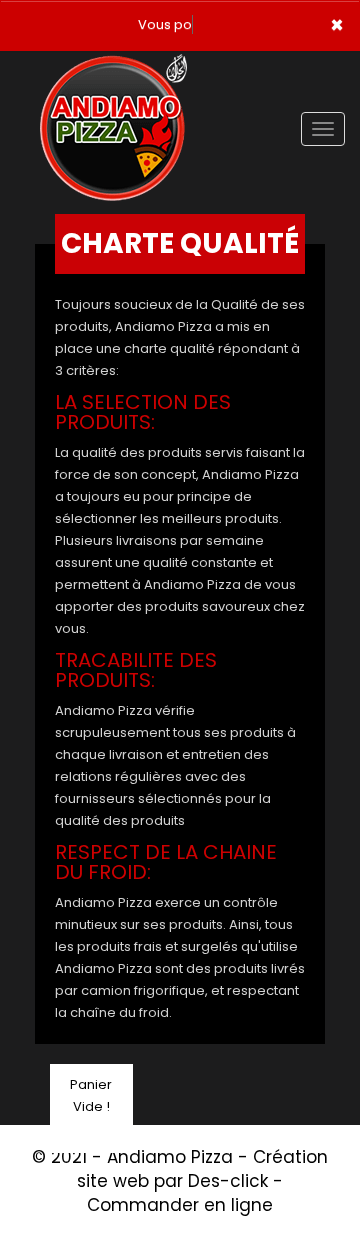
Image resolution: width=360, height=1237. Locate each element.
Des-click (228, 1181)
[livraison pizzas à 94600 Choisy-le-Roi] (113, 79)
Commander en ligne (180, 1205)
